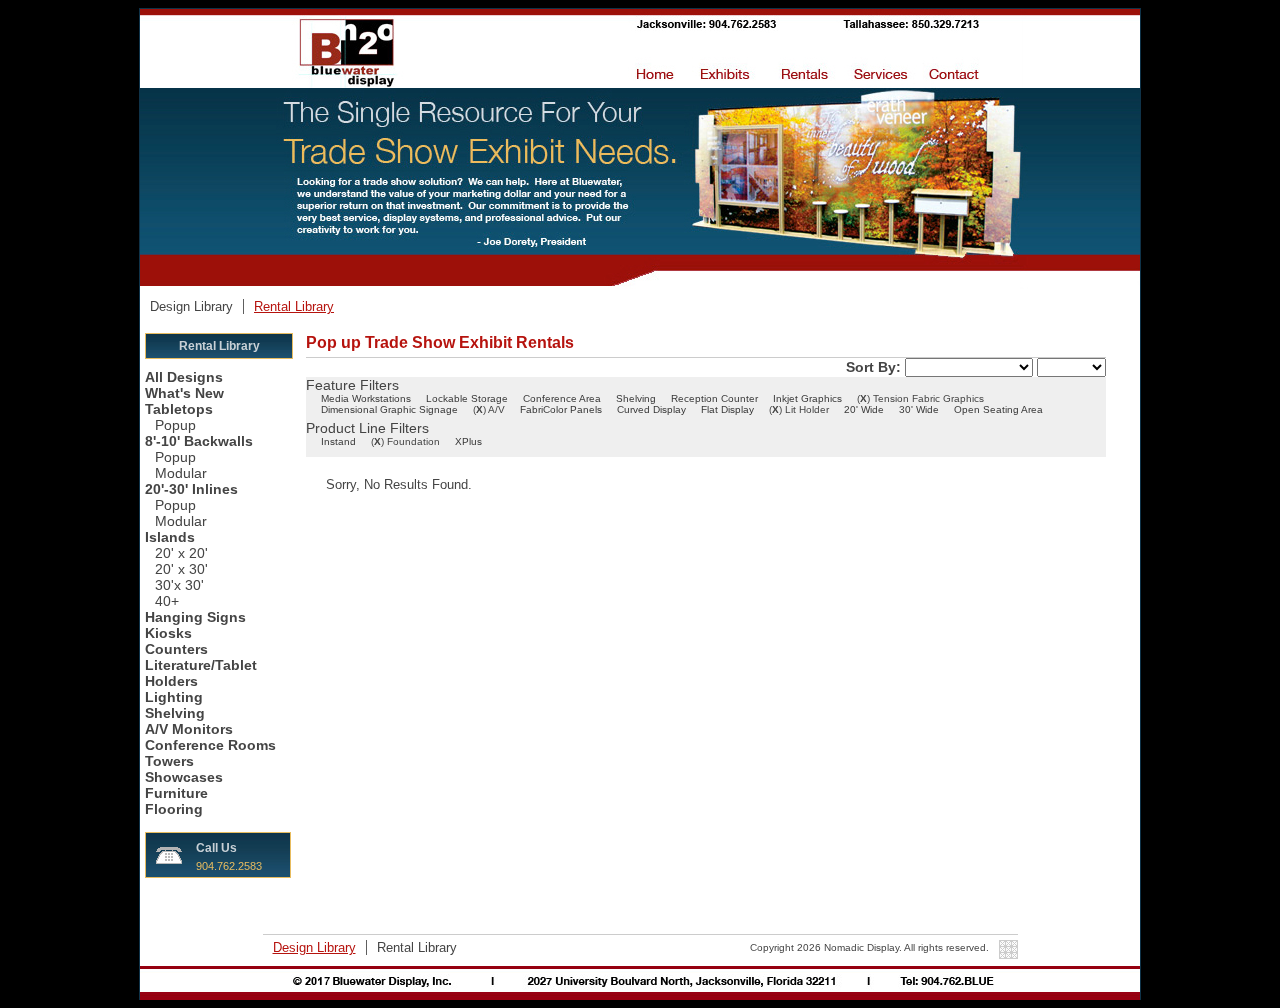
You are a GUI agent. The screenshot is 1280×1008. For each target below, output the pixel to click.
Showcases (184, 777)
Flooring (174, 809)
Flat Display (727, 409)
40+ (167, 601)
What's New (184, 393)
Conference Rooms (210, 745)
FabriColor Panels (561, 409)
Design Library (193, 306)
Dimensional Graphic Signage (389, 409)
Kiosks (168, 633)
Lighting (174, 697)
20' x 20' (181, 553)
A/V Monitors (189, 729)
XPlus (468, 441)
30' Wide (919, 409)
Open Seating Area (998, 409)
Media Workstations (366, 398)
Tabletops (179, 409)
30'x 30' (179, 585)
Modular (181, 473)
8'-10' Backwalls (199, 441)
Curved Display (651, 409)
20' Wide (864, 409)
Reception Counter (714, 398)
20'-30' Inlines (191, 489)
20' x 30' (181, 569)
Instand (338, 441)
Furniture (176, 793)
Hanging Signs (195, 617)
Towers (169, 761)
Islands (170, 537)
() (863, 398)
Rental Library (294, 306)
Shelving (175, 713)
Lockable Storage (467, 398)
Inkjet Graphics (807, 398)
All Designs (184, 377)
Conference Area (562, 398)
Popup (175, 425)
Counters (176, 649)
